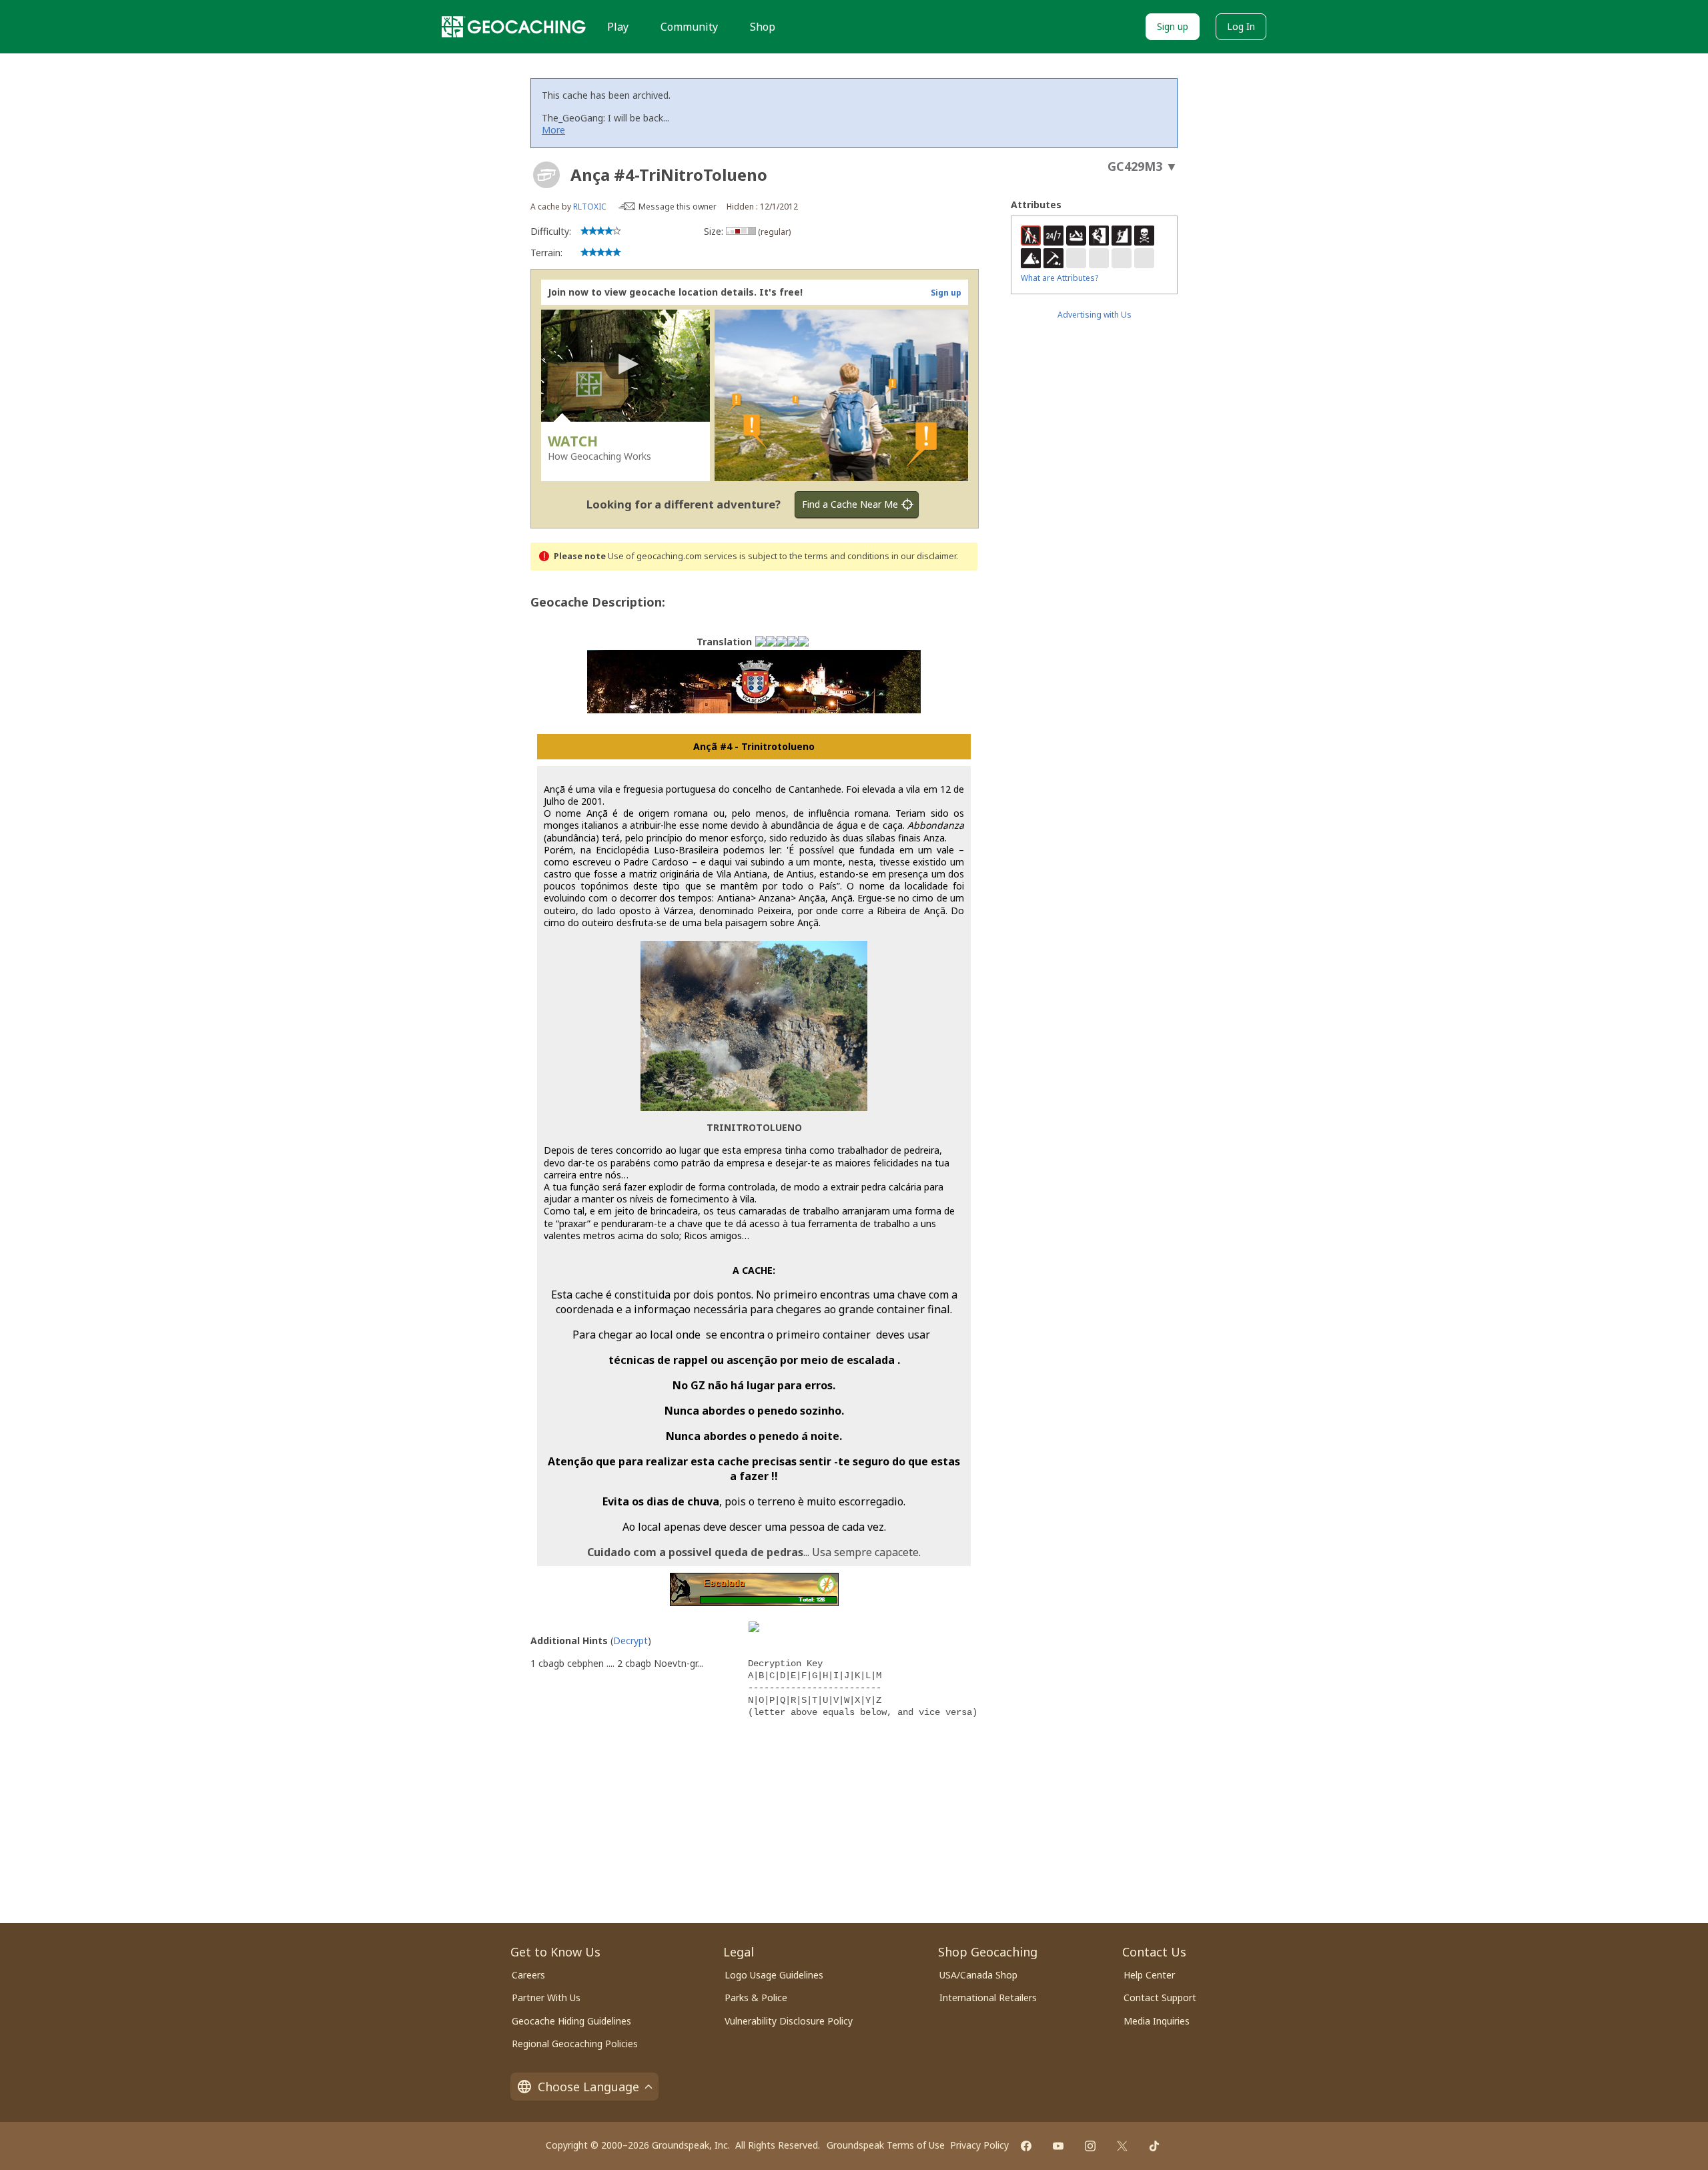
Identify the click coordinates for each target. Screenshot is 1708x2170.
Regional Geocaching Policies (575, 2044)
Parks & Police (756, 1998)
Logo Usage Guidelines (774, 1975)
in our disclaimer (924, 556)
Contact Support (1160, 1998)
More (553, 130)
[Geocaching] (514, 27)
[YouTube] (1058, 2146)
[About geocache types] (546, 175)
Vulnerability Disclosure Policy (789, 2021)
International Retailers (988, 1998)
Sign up (1173, 26)
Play (618, 27)
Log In (1241, 26)
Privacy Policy (979, 2145)
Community (689, 27)
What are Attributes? (1059, 278)
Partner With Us (546, 1998)
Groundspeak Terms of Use (886, 2145)
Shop (763, 27)
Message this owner (678, 207)
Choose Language (588, 2087)
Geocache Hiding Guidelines (571, 2021)
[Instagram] (1090, 2146)
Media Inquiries (1157, 2021)
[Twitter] (1122, 2146)
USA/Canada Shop (978, 1975)
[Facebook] (1026, 2146)
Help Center (1149, 1975)
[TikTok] (1154, 2146)
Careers (528, 1975)
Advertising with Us (1095, 315)
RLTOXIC (590, 207)
